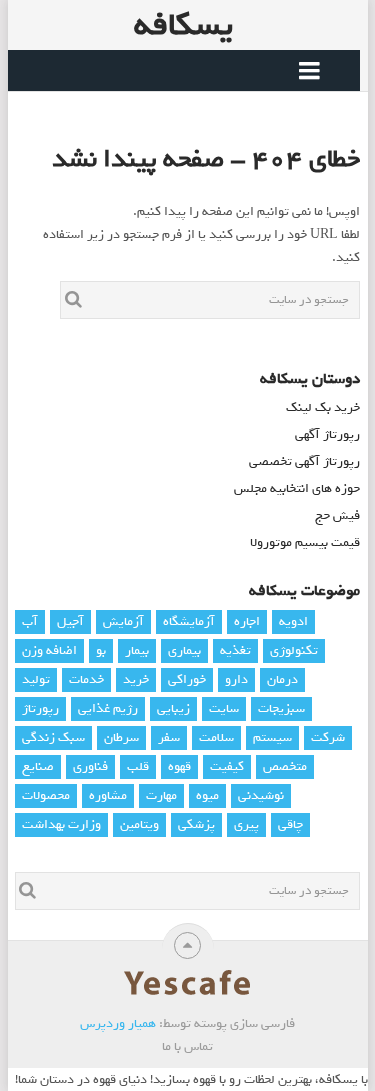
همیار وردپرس (118, 1023)
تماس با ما (187, 1046)
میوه (207, 795)
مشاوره (108, 795)
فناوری (90, 766)
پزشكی (196, 824)
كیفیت (227, 766)
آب (30, 621)
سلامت (216, 737)
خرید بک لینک (323, 407)
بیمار (137, 650)
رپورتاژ (40, 708)
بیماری (184, 650)
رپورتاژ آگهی (327, 434)
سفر (169, 737)
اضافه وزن (49, 650)
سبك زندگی (53, 737)
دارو (236, 679)
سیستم (272, 737)
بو (101, 650)
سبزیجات (281, 708)
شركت (328, 737)
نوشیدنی (261, 795)
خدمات (86, 679)
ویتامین (139, 824)
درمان (282, 679)
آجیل (70, 621)
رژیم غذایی (108, 708)
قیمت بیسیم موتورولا (305, 542)
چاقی (290, 824)
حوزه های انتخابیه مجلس (297, 488)
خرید (136, 679)
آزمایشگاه (189, 621)
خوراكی (187, 679)
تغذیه (235, 650)
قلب (138, 766)
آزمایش (123, 621)
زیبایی (173, 708)
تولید (36, 679)
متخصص (285, 766)
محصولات (46, 795)
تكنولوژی (294, 650)
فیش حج (337, 515)
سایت (224, 708)
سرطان (121, 737)
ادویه (293, 621)
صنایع (38, 766)
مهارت (161, 795)
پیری (246, 824)
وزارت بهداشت (61, 824)
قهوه (179, 766)
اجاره (247, 621)
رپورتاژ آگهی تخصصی (304, 461)
